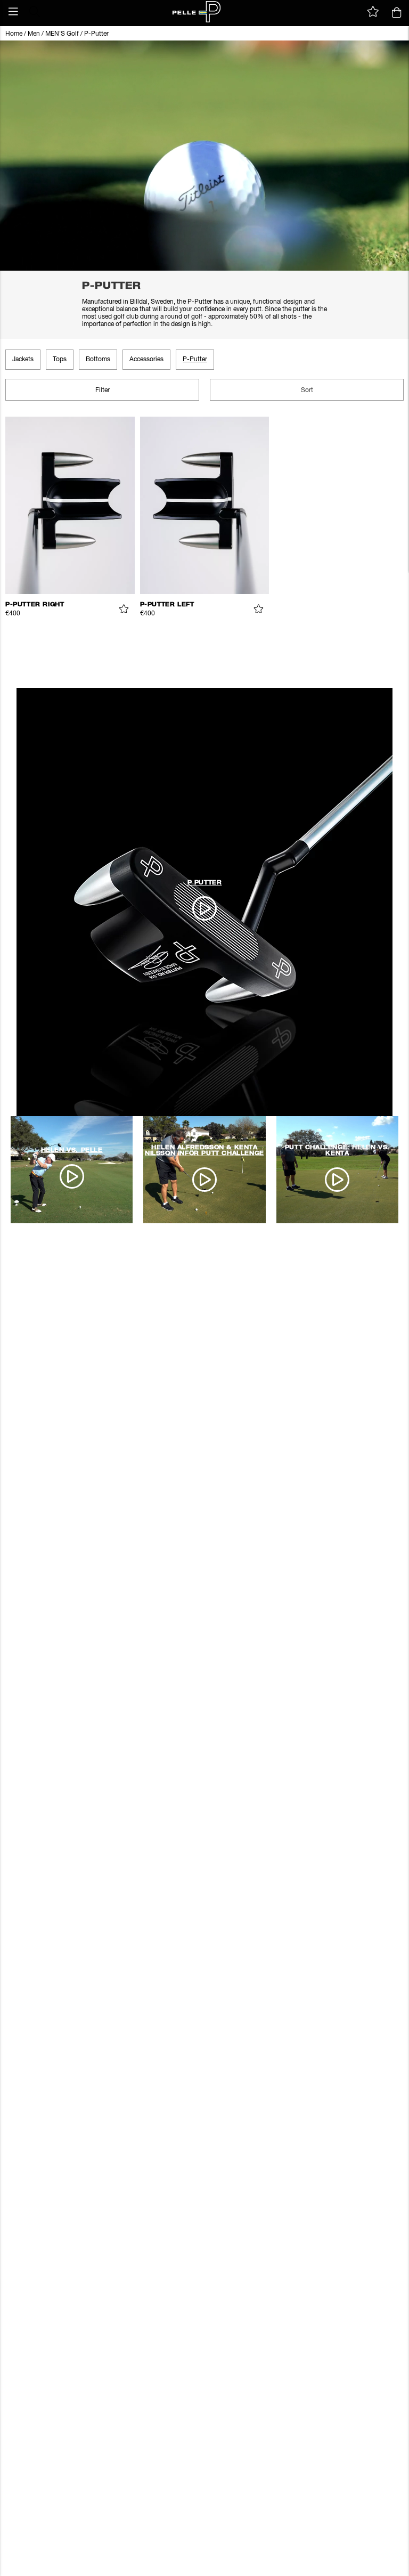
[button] (13, 12)
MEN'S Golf (62, 34)
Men (34, 34)
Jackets (23, 360)
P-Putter (96, 34)
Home (14, 34)
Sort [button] (307, 391)
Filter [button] (103, 391)
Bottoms (98, 360)
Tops (60, 360)
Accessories (146, 360)
